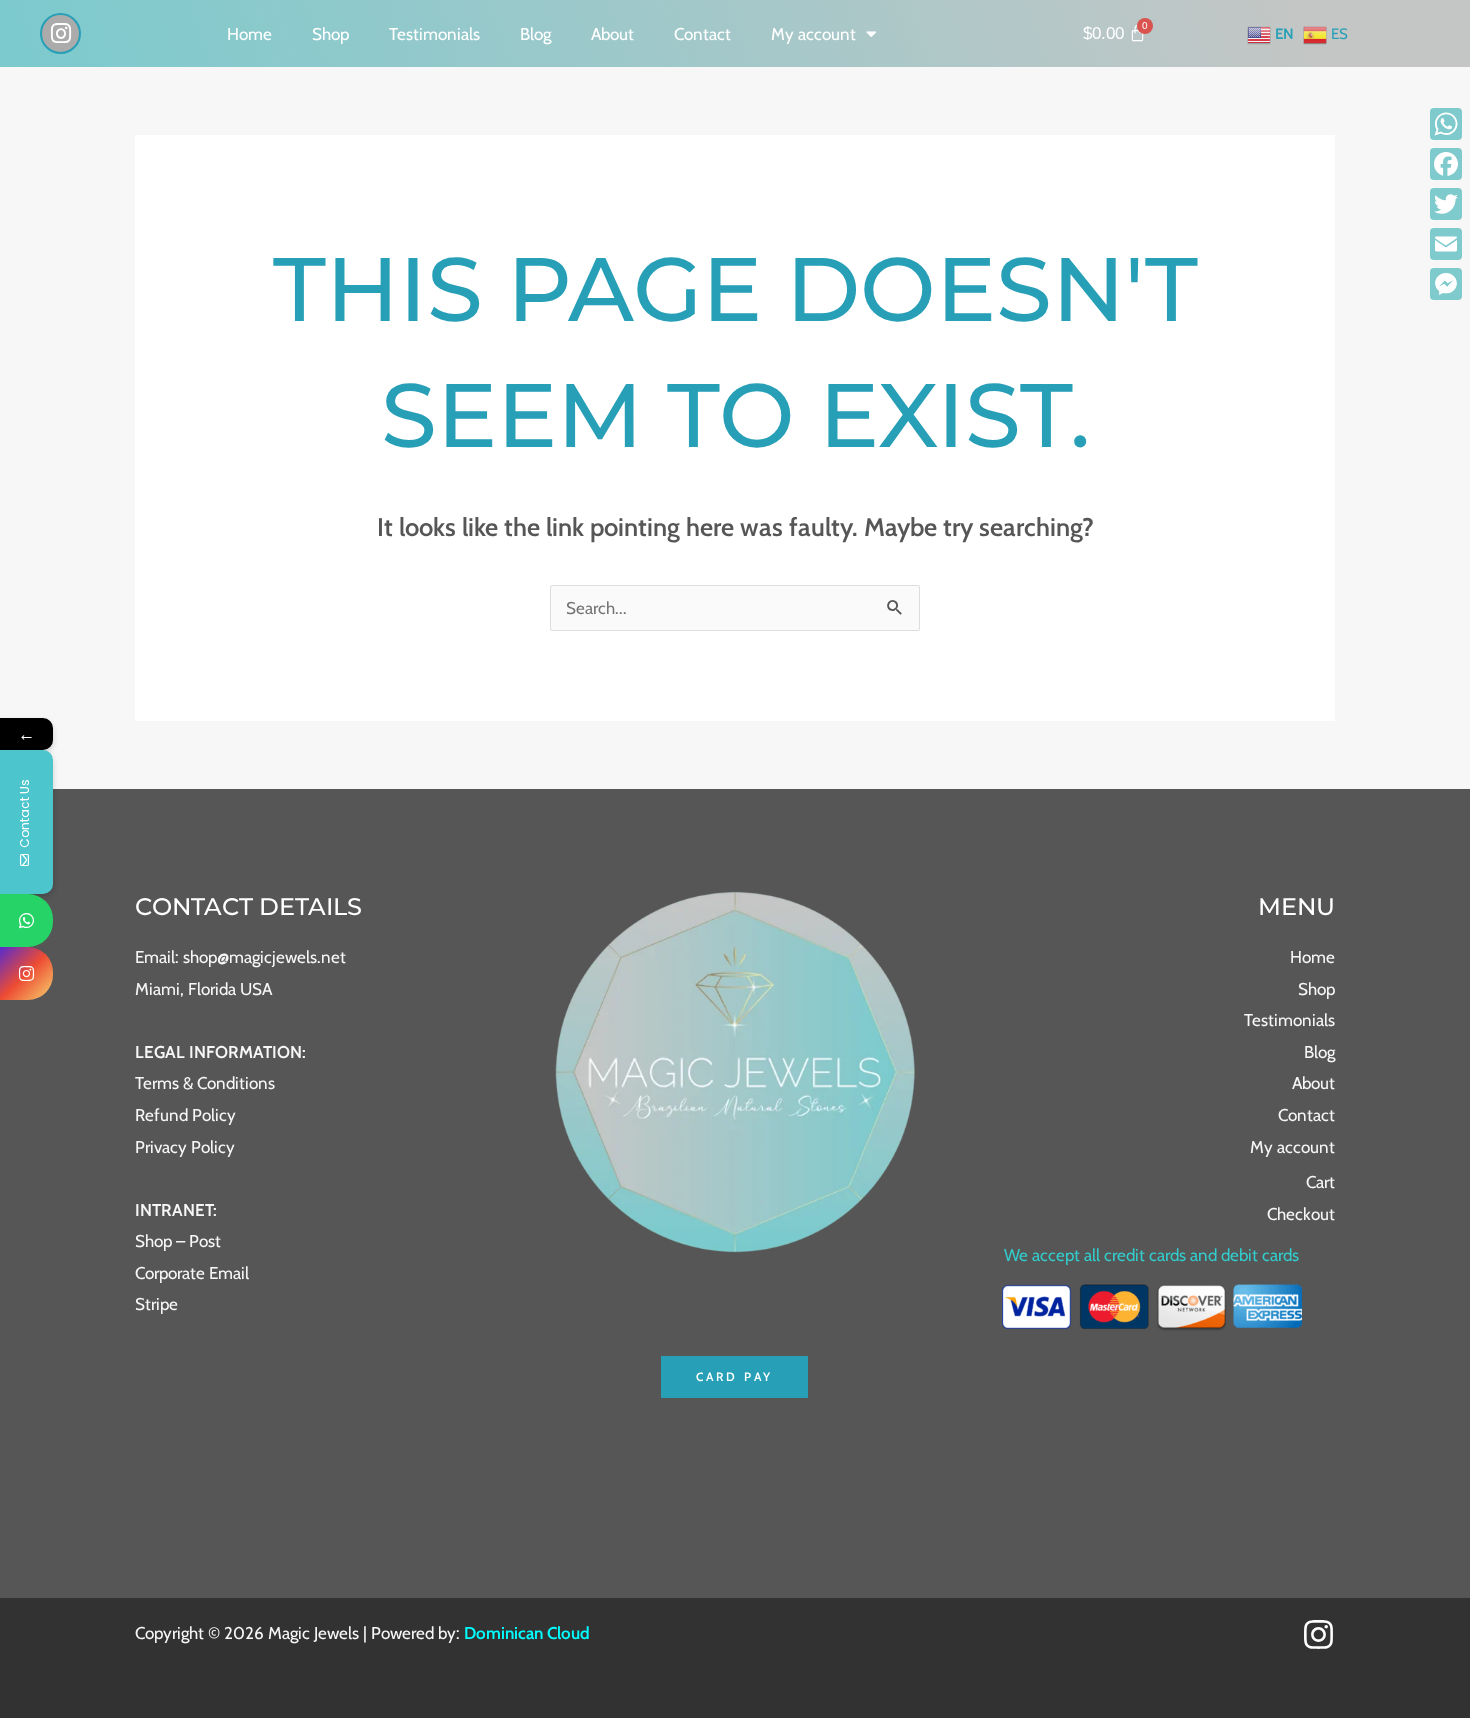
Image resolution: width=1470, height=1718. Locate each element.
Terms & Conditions (205, 1083)
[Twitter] (1446, 204)
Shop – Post (178, 1241)
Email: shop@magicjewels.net (240, 957)
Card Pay (734, 1376)
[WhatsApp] (1446, 124)
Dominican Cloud (525, 1633)
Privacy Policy (185, 1147)
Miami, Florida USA (203, 989)
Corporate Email (192, 1273)
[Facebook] (1446, 164)
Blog (535, 34)
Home (249, 34)
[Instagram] (1318, 1634)
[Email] (1446, 244)
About (612, 34)
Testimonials (434, 34)
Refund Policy (185, 1115)
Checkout (1301, 1214)
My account (813, 34)
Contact (702, 34)
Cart (1320, 1182)
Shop (330, 34)
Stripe (156, 1304)
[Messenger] (1446, 284)
